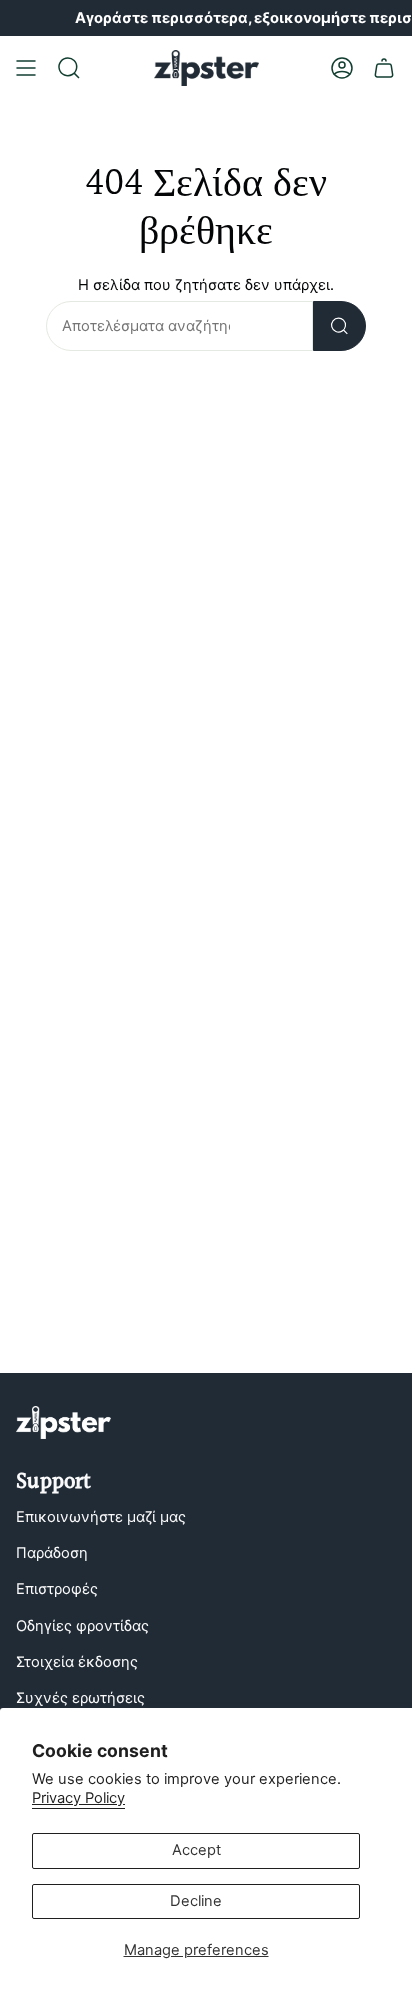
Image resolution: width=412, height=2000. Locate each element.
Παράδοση (52, 1553)
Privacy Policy (78, 1798)
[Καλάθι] (384, 68)
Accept (196, 1850)
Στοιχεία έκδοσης (77, 1662)
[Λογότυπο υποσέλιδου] (63, 1422)
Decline (196, 1901)
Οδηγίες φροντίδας (82, 1626)
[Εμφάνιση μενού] (26, 68)
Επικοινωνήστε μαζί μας (101, 1517)
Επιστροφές (57, 1589)
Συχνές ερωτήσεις (80, 1698)
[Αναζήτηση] (339, 326)
